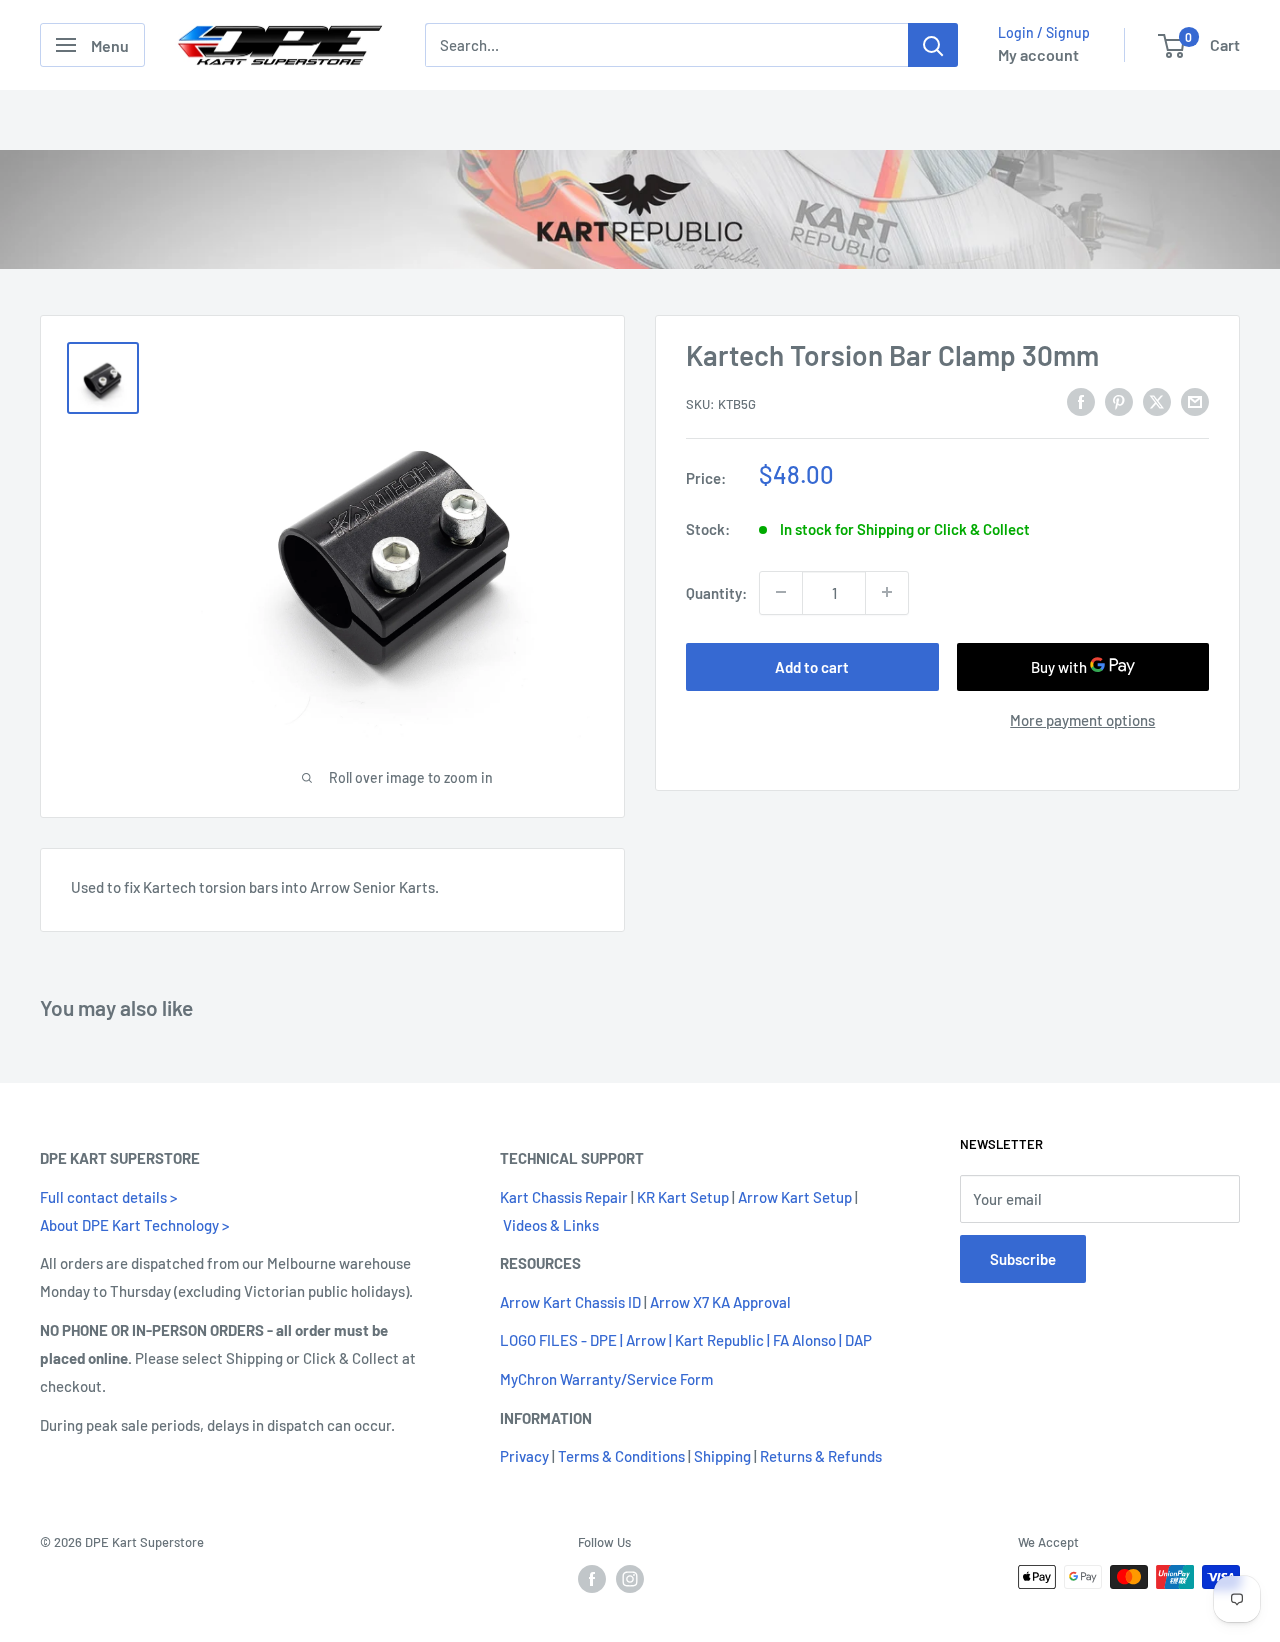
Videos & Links (551, 1225)
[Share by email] (1195, 401)
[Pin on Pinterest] (1119, 401)
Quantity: (716, 592)
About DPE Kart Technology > (134, 1225)
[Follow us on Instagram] (630, 1579)
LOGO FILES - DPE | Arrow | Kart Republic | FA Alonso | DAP (686, 1340)
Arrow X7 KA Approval (720, 1302)
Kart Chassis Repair (564, 1197)
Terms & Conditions (621, 1456)
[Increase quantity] (887, 592)
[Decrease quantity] (781, 592)
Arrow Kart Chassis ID (570, 1302)
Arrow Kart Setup (795, 1197)
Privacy (524, 1456)
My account (1038, 54)
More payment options (1082, 719)
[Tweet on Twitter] (1157, 401)
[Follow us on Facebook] (592, 1579)
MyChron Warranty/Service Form (606, 1379)
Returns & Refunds (821, 1456)
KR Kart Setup (683, 1197)
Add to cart (812, 666)
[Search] (933, 45)
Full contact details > (108, 1197)
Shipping (722, 1456)
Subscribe (1023, 1259)
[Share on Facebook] (1081, 401)
